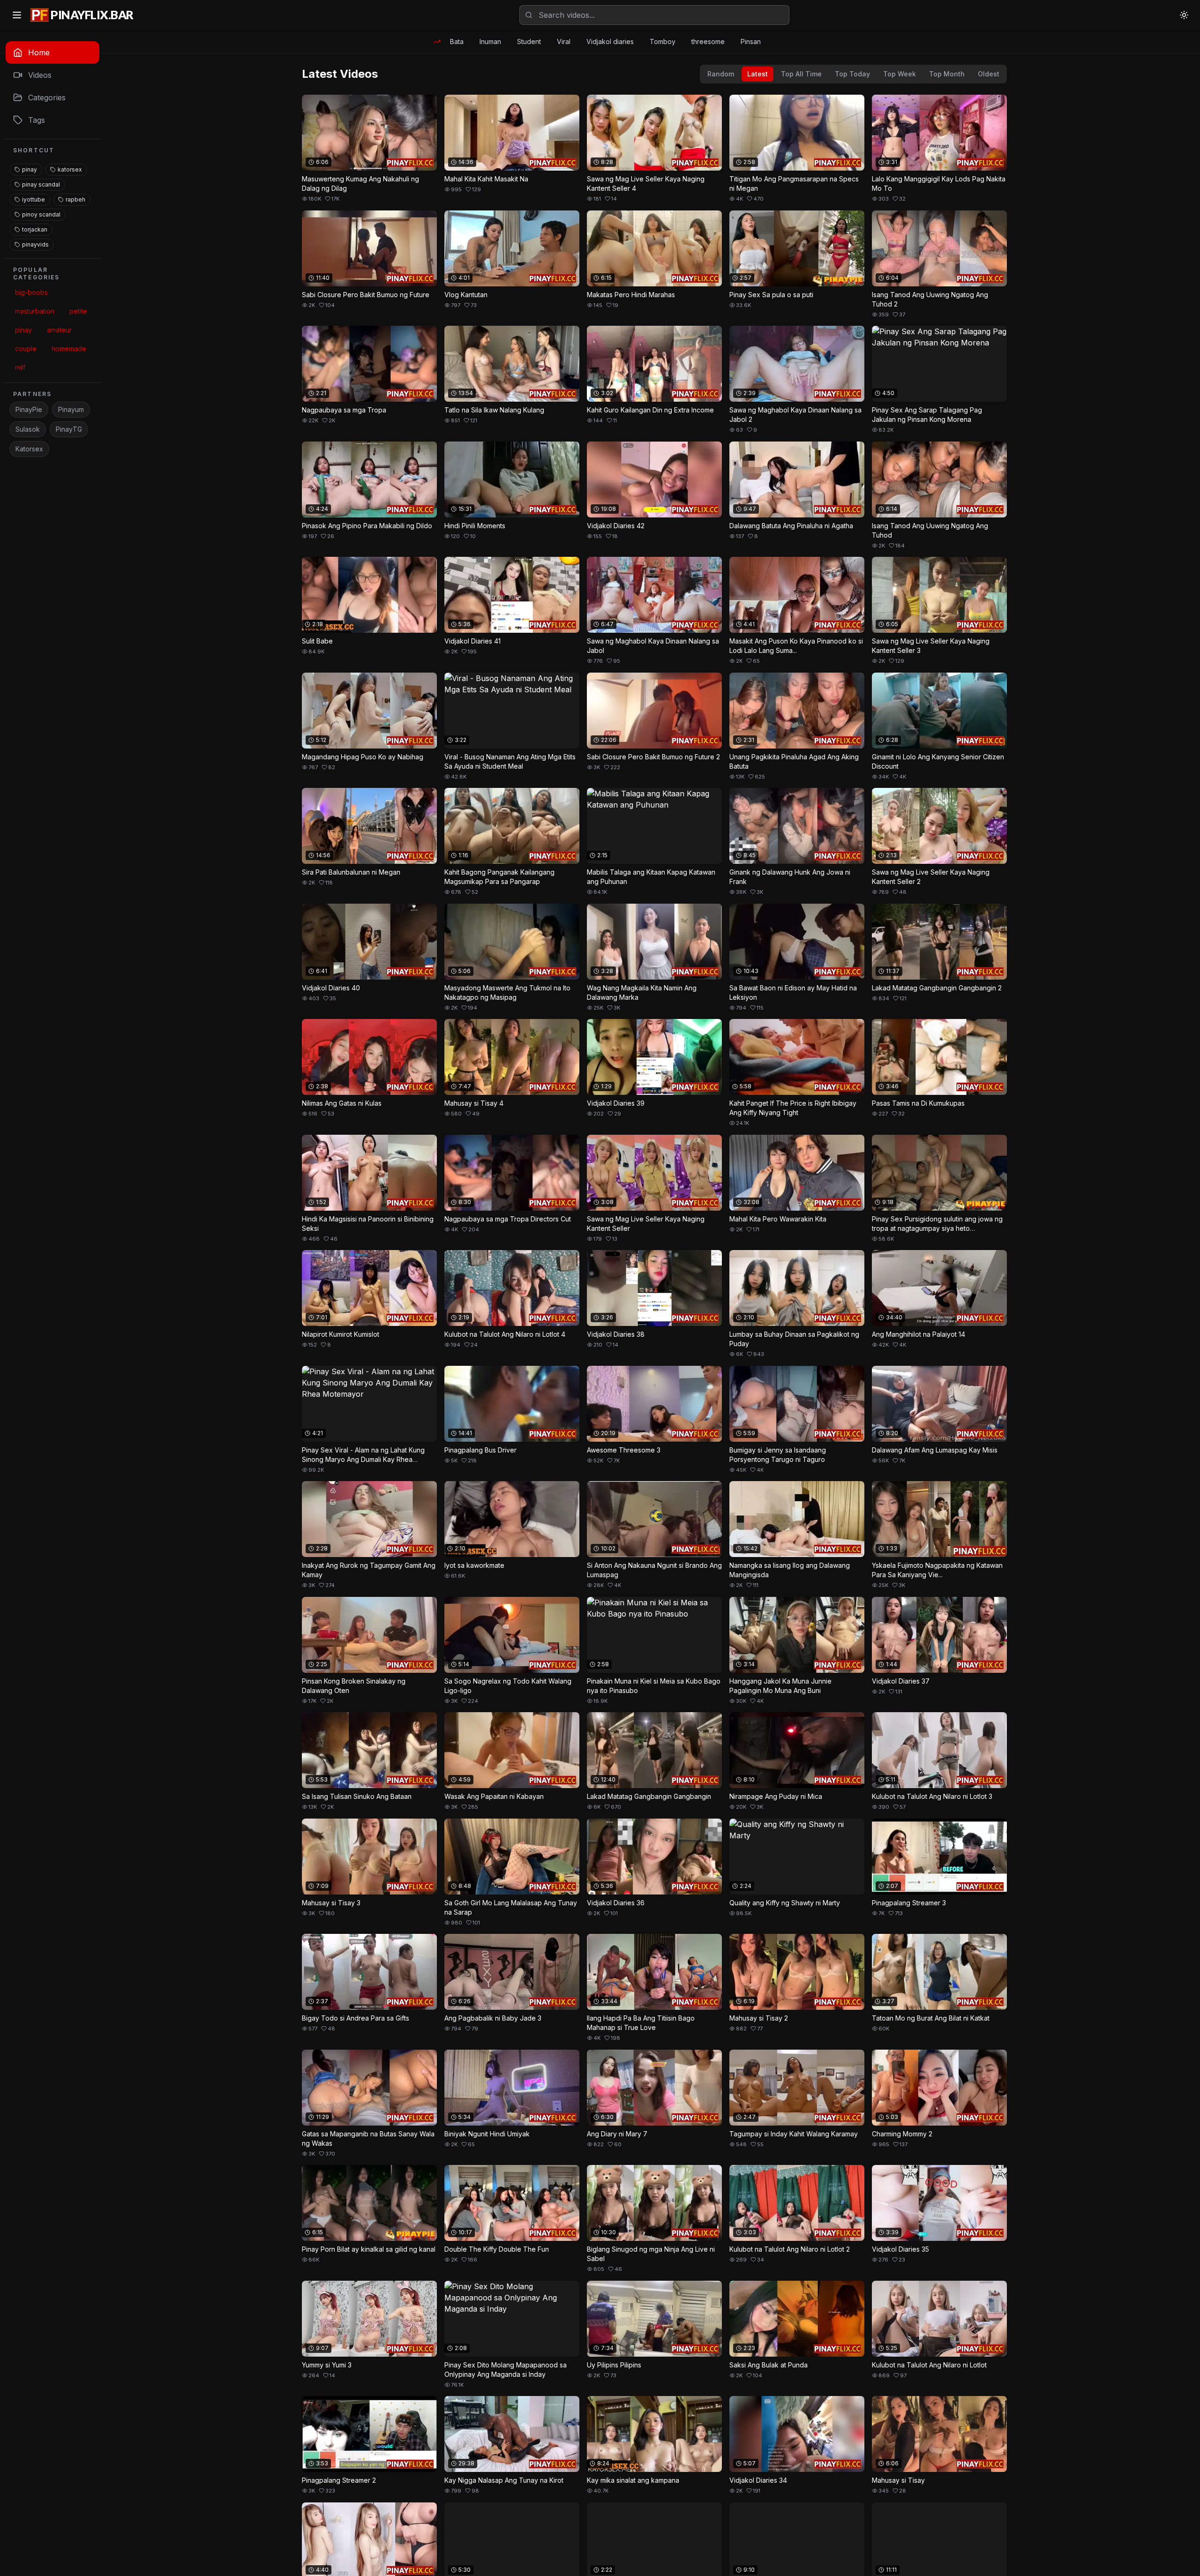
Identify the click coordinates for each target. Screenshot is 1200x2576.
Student (529, 41)
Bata (457, 41)
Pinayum (71, 409)
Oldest (989, 74)
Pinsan (751, 41)
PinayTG (69, 429)
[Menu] (17, 15)
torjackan (35, 229)
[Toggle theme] (1184, 15)
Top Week (900, 74)
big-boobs (31, 292)
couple (26, 348)
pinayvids (35, 244)
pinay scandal (41, 184)
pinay (30, 169)
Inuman (490, 41)
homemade (69, 348)
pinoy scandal (41, 214)
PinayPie (29, 409)
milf (20, 367)
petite (78, 311)
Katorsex (29, 449)
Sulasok (28, 429)
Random (721, 74)
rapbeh (75, 199)
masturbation (35, 311)
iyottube (34, 199)
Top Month (947, 74)
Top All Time (801, 74)
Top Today (852, 74)
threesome (708, 41)
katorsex (70, 169)
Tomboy (663, 41)
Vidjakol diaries (610, 41)
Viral (564, 41)
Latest (757, 74)
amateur (59, 330)
